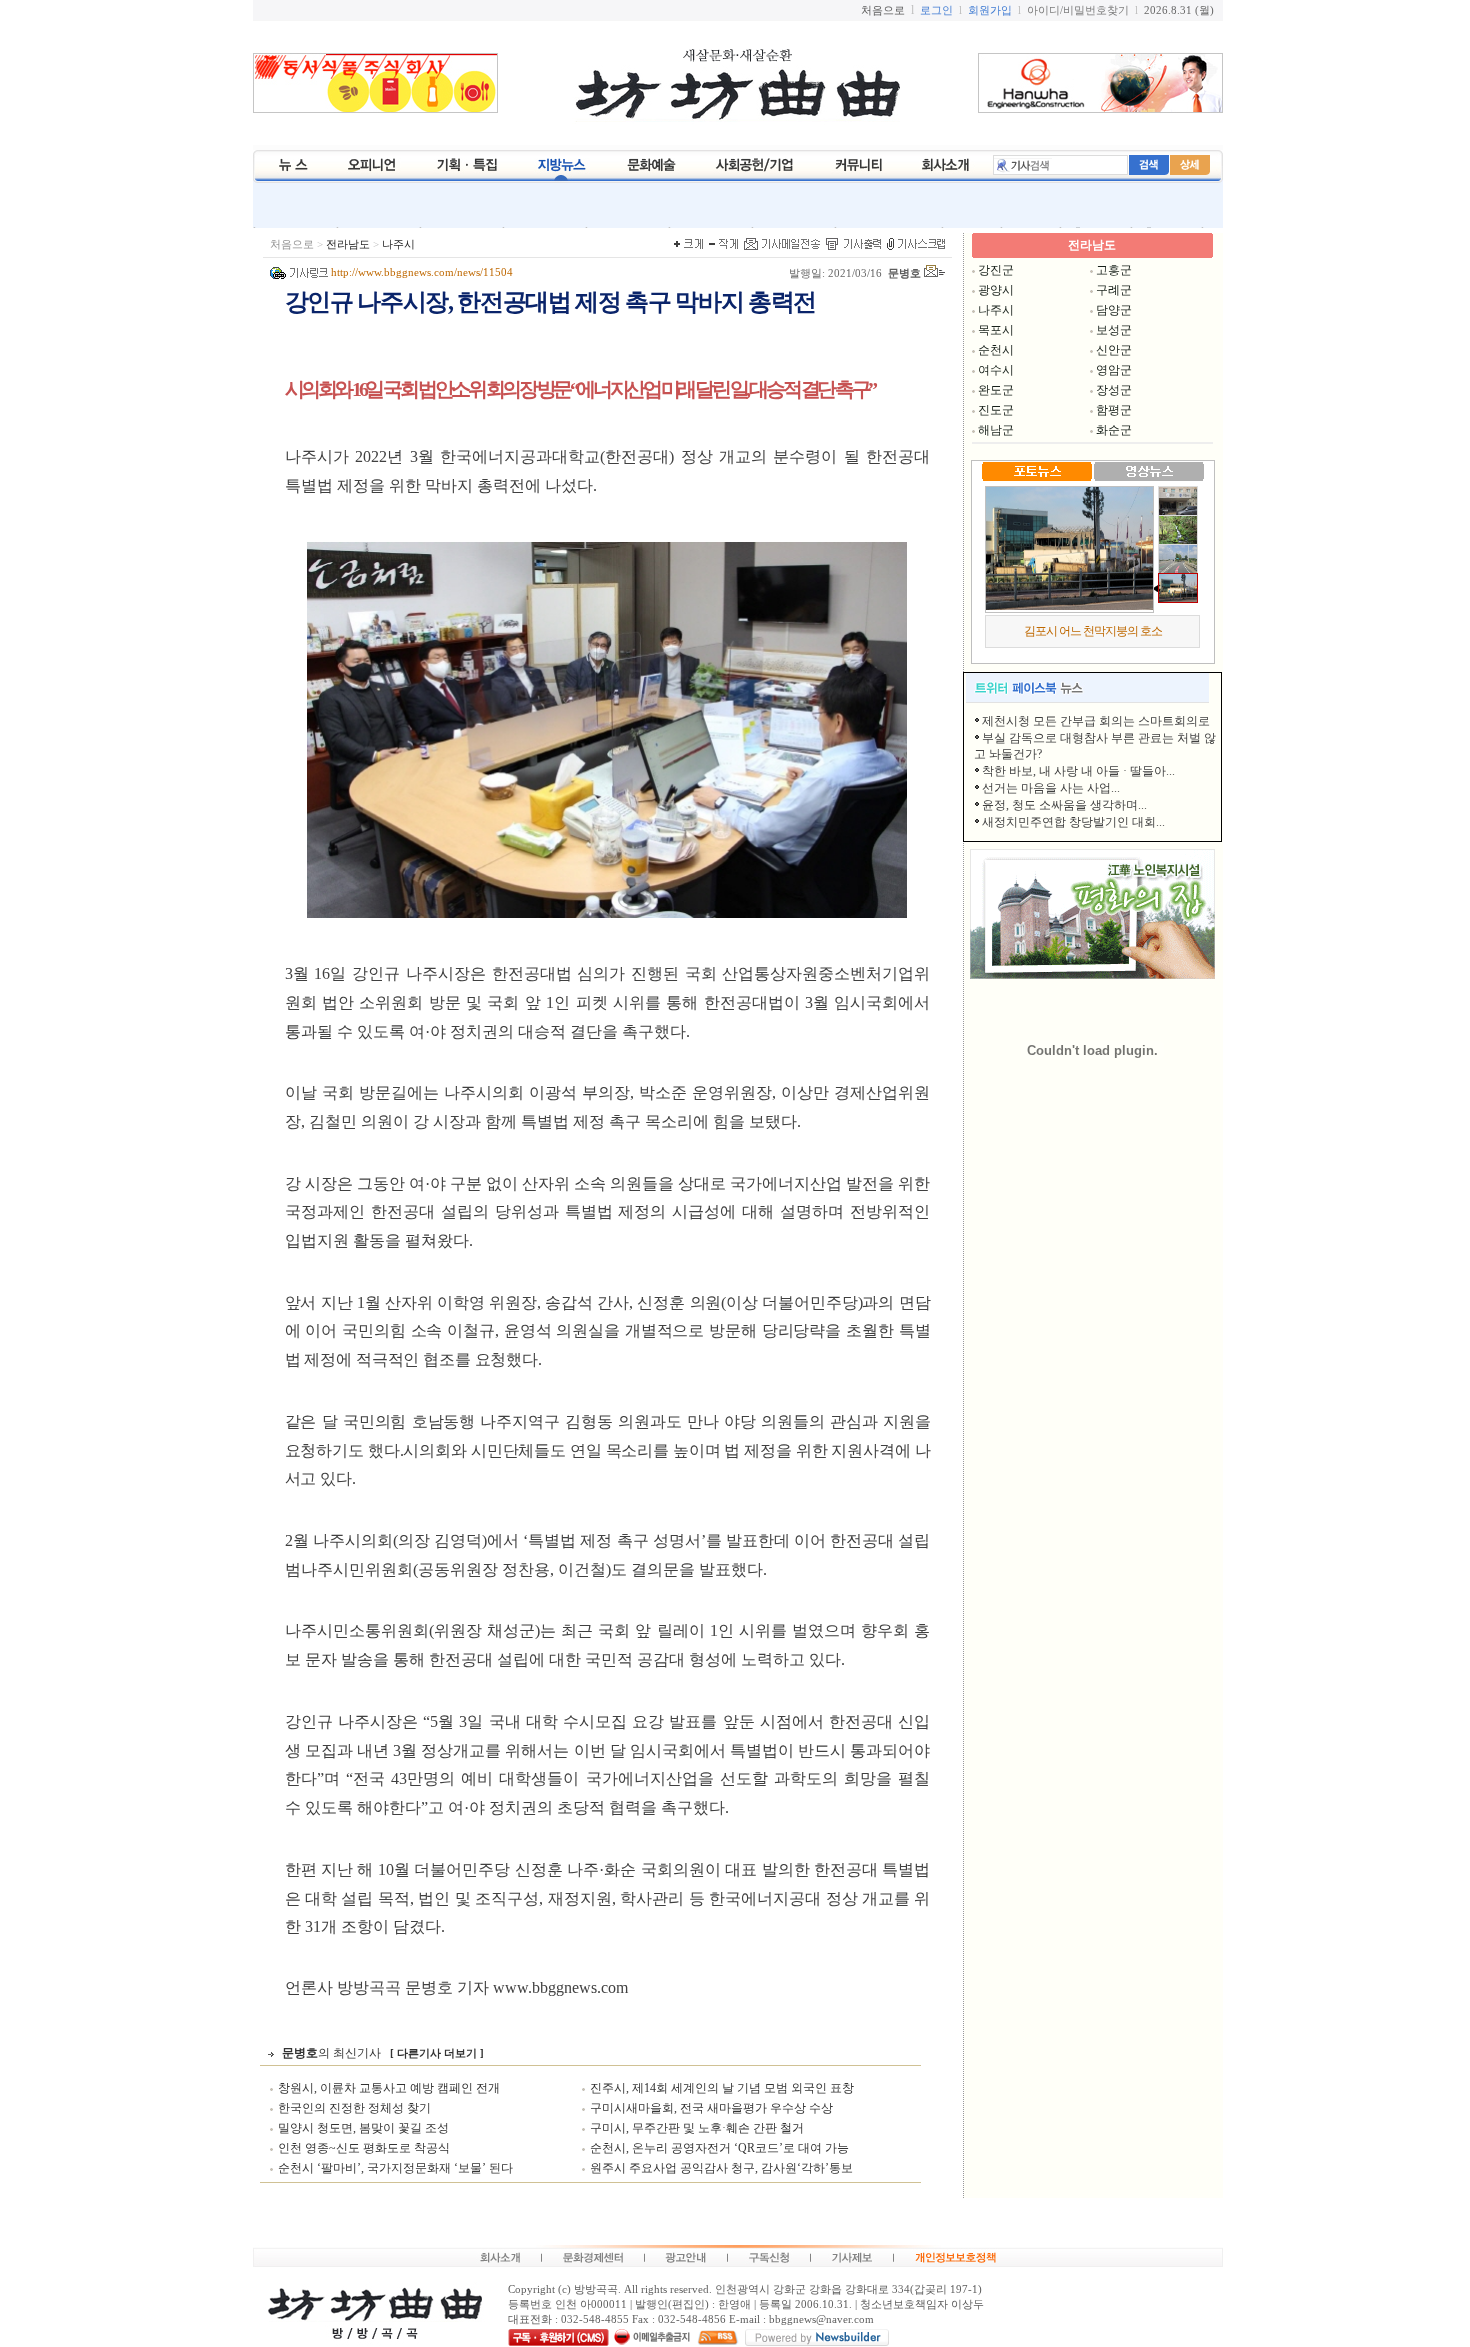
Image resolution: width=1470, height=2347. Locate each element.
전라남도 (348, 244)
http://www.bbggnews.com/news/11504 (422, 272)
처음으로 (292, 244)
